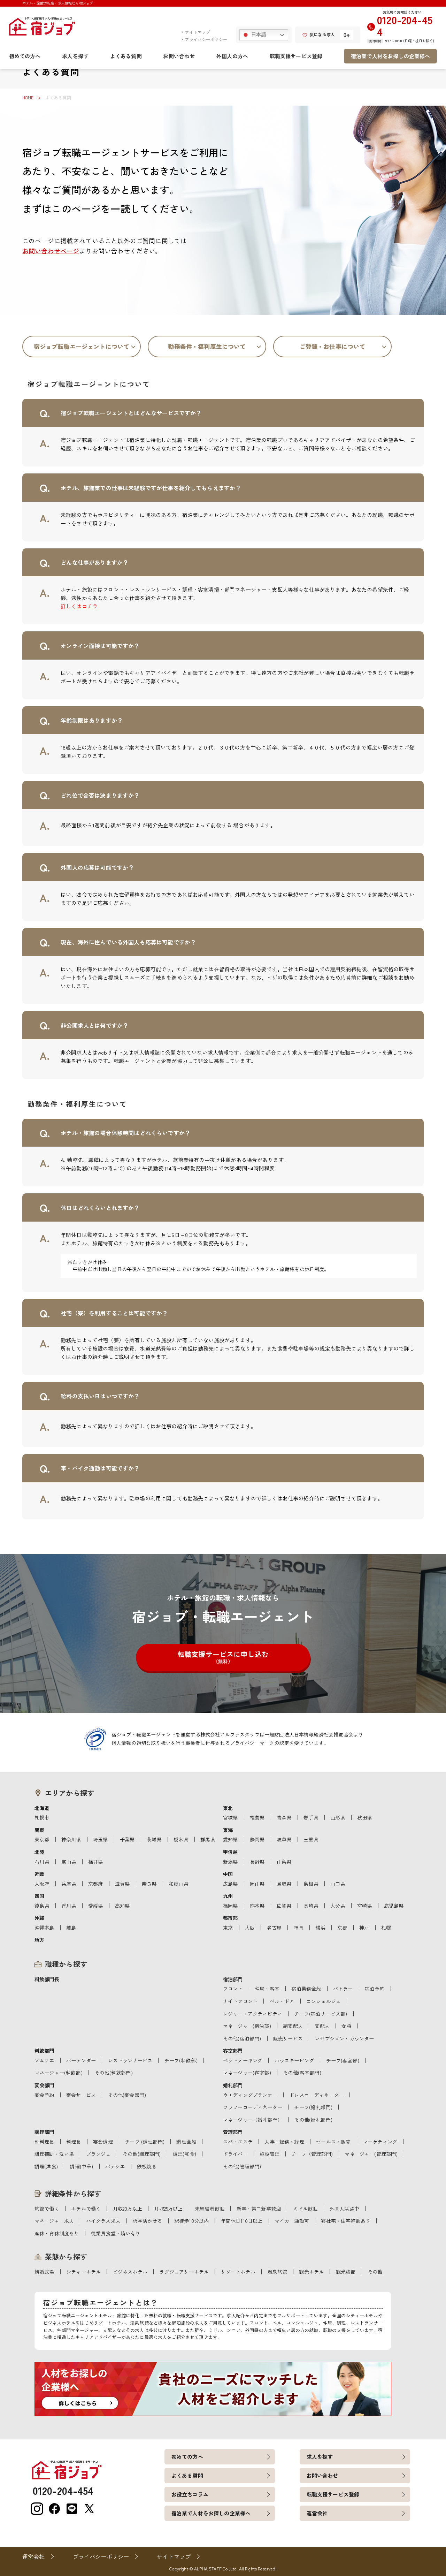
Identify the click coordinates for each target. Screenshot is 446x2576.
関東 (39, 1830)
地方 (39, 1940)
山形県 (338, 1817)
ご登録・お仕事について (333, 346)
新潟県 (230, 1862)
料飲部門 (44, 2051)
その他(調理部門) (142, 2154)
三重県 (311, 1839)
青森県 (284, 1817)
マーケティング (380, 2142)
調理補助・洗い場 (54, 2154)
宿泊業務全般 (306, 1989)
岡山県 (257, 1884)
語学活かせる (147, 2221)
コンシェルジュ (324, 2001)
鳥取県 (284, 1884)
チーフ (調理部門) (145, 2142)
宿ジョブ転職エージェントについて (82, 346)
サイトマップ (197, 32)
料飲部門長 (47, 1979)
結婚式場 (44, 2272)
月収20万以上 (128, 2209)
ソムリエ (44, 2060)
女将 (346, 2026)
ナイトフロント (240, 2001)
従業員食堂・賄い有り (116, 2233)
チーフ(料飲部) (181, 2060)
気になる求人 (322, 34)
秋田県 (364, 1817)
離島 (71, 1928)
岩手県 (311, 1817)
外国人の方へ (232, 56)
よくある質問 (126, 56)
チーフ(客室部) (343, 2060)
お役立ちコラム (190, 2494)
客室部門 (233, 2051)
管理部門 (233, 2132)
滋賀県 (122, 1884)
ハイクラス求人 (103, 2221)
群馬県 (208, 1839)
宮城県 (230, 1817)
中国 (228, 1874)
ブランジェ (98, 2154)
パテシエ (115, 2166)
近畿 (39, 1874)
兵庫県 (69, 1884)
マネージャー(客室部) (247, 2073)
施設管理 (270, 2154)
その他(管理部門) (242, 2166)
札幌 (386, 1928)
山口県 (338, 1884)
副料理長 (44, 2142)
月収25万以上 (168, 2209)
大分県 (338, 1906)
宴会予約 (44, 2095)
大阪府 (42, 1884)
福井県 (95, 1862)
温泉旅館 (277, 2272)
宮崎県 (364, 1906)
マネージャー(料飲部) (59, 2073)
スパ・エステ (238, 2142)
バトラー (343, 1989)
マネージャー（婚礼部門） (253, 2120)
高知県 (122, 1906)
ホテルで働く (86, 2209)
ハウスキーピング (294, 2060)
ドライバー (235, 2154)
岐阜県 (284, 1839)
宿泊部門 (233, 1979)
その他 (375, 2272)
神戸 (364, 1928)
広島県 (230, 1884)
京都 (342, 1928)
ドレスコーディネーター (316, 2095)
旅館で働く (47, 2209)
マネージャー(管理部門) (371, 2154)
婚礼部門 (233, 2085)
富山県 (69, 1862)
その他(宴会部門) (127, 2095)
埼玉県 (100, 1839)
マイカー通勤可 (292, 2221)
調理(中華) (81, 2166)
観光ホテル (311, 2272)
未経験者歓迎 (210, 2209)
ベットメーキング (243, 2060)
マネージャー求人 (54, 2221)
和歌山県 (179, 1884)
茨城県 (154, 1839)
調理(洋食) (46, 2166)
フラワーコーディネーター (253, 2107)
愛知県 (230, 1839)
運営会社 (317, 2513)
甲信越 (230, 1852)
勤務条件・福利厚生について (207, 346)
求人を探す (75, 56)
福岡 (299, 1928)
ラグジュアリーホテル (184, 2272)
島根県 (311, 1884)
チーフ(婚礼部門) (313, 2107)
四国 (39, 1896)
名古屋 (274, 1928)
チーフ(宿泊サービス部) (321, 2014)
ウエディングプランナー (250, 2095)
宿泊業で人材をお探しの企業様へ (390, 56)
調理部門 (44, 2132)
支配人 (322, 2026)
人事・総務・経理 (284, 2142)
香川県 (69, 1906)
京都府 (95, 1884)
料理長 (74, 2142)
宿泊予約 (375, 1989)
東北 (228, 1808)
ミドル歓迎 (305, 2209)
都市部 (230, 1918)
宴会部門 (44, 2085)
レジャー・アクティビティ (253, 2014)
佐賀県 (284, 1906)
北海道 (42, 1808)
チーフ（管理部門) (312, 2154)
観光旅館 (346, 2272)
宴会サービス (81, 2095)
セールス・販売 (333, 2142)
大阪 (250, 1928)
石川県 (42, 1862)
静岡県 (257, 1839)
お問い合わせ (179, 56)
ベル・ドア (282, 2001)
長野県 (257, 1862)
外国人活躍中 (344, 2209)
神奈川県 (71, 1839)
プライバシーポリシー (206, 39)
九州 (228, 1896)
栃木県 (181, 1839)
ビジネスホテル (130, 2272)
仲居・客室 (267, 1989)
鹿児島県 (394, 1906)
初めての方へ (25, 56)
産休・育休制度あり (57, 2233)
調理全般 (186, 2142)
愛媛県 (95, 1906)
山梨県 (284, 1862)
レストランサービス (130, 2060)
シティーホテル (83, 2272)
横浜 (321, 1928)
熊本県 (257, 1906)
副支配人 (293, 2026)
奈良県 (149, 1884)
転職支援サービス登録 (296, 56)
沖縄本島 (44, 1928)
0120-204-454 (405, 26)
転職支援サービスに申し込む (223, 1657)
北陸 (39, 1852)
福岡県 (230, 1906)
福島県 (257, 1817)
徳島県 (42, 1906)
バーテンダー (81, 2060)
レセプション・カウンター (344, 2038)
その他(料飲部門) (113, 2073)
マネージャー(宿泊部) (247, 2026)
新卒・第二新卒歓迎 (259, 2209)
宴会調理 (103, 2142)
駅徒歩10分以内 (191, 2221)
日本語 (258, 35)
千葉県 (127, 1839)
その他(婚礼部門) (313, 2120)
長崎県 (311, 1906)
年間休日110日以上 (242, 2221)
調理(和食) (184, 2154)
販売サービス (288, 2038)
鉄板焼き (147, 2166)
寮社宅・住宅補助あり (346, 2221)
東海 (228, 1830)
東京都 (42, 1839)
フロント (233, 1989)
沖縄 (39, 1918)
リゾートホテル (238, 2272)
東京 (228, 1928)
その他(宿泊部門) (242, 2038)
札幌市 (42, 1817)
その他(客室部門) (302, 2073)
